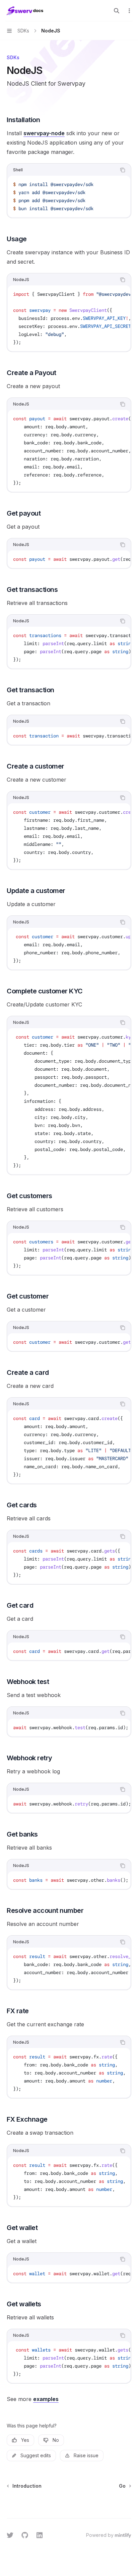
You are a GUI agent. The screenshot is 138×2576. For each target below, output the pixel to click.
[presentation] (69, 318)
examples (46, 2399)
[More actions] (129, 11)
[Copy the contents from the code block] (123, 170)
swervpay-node (44, 133)
